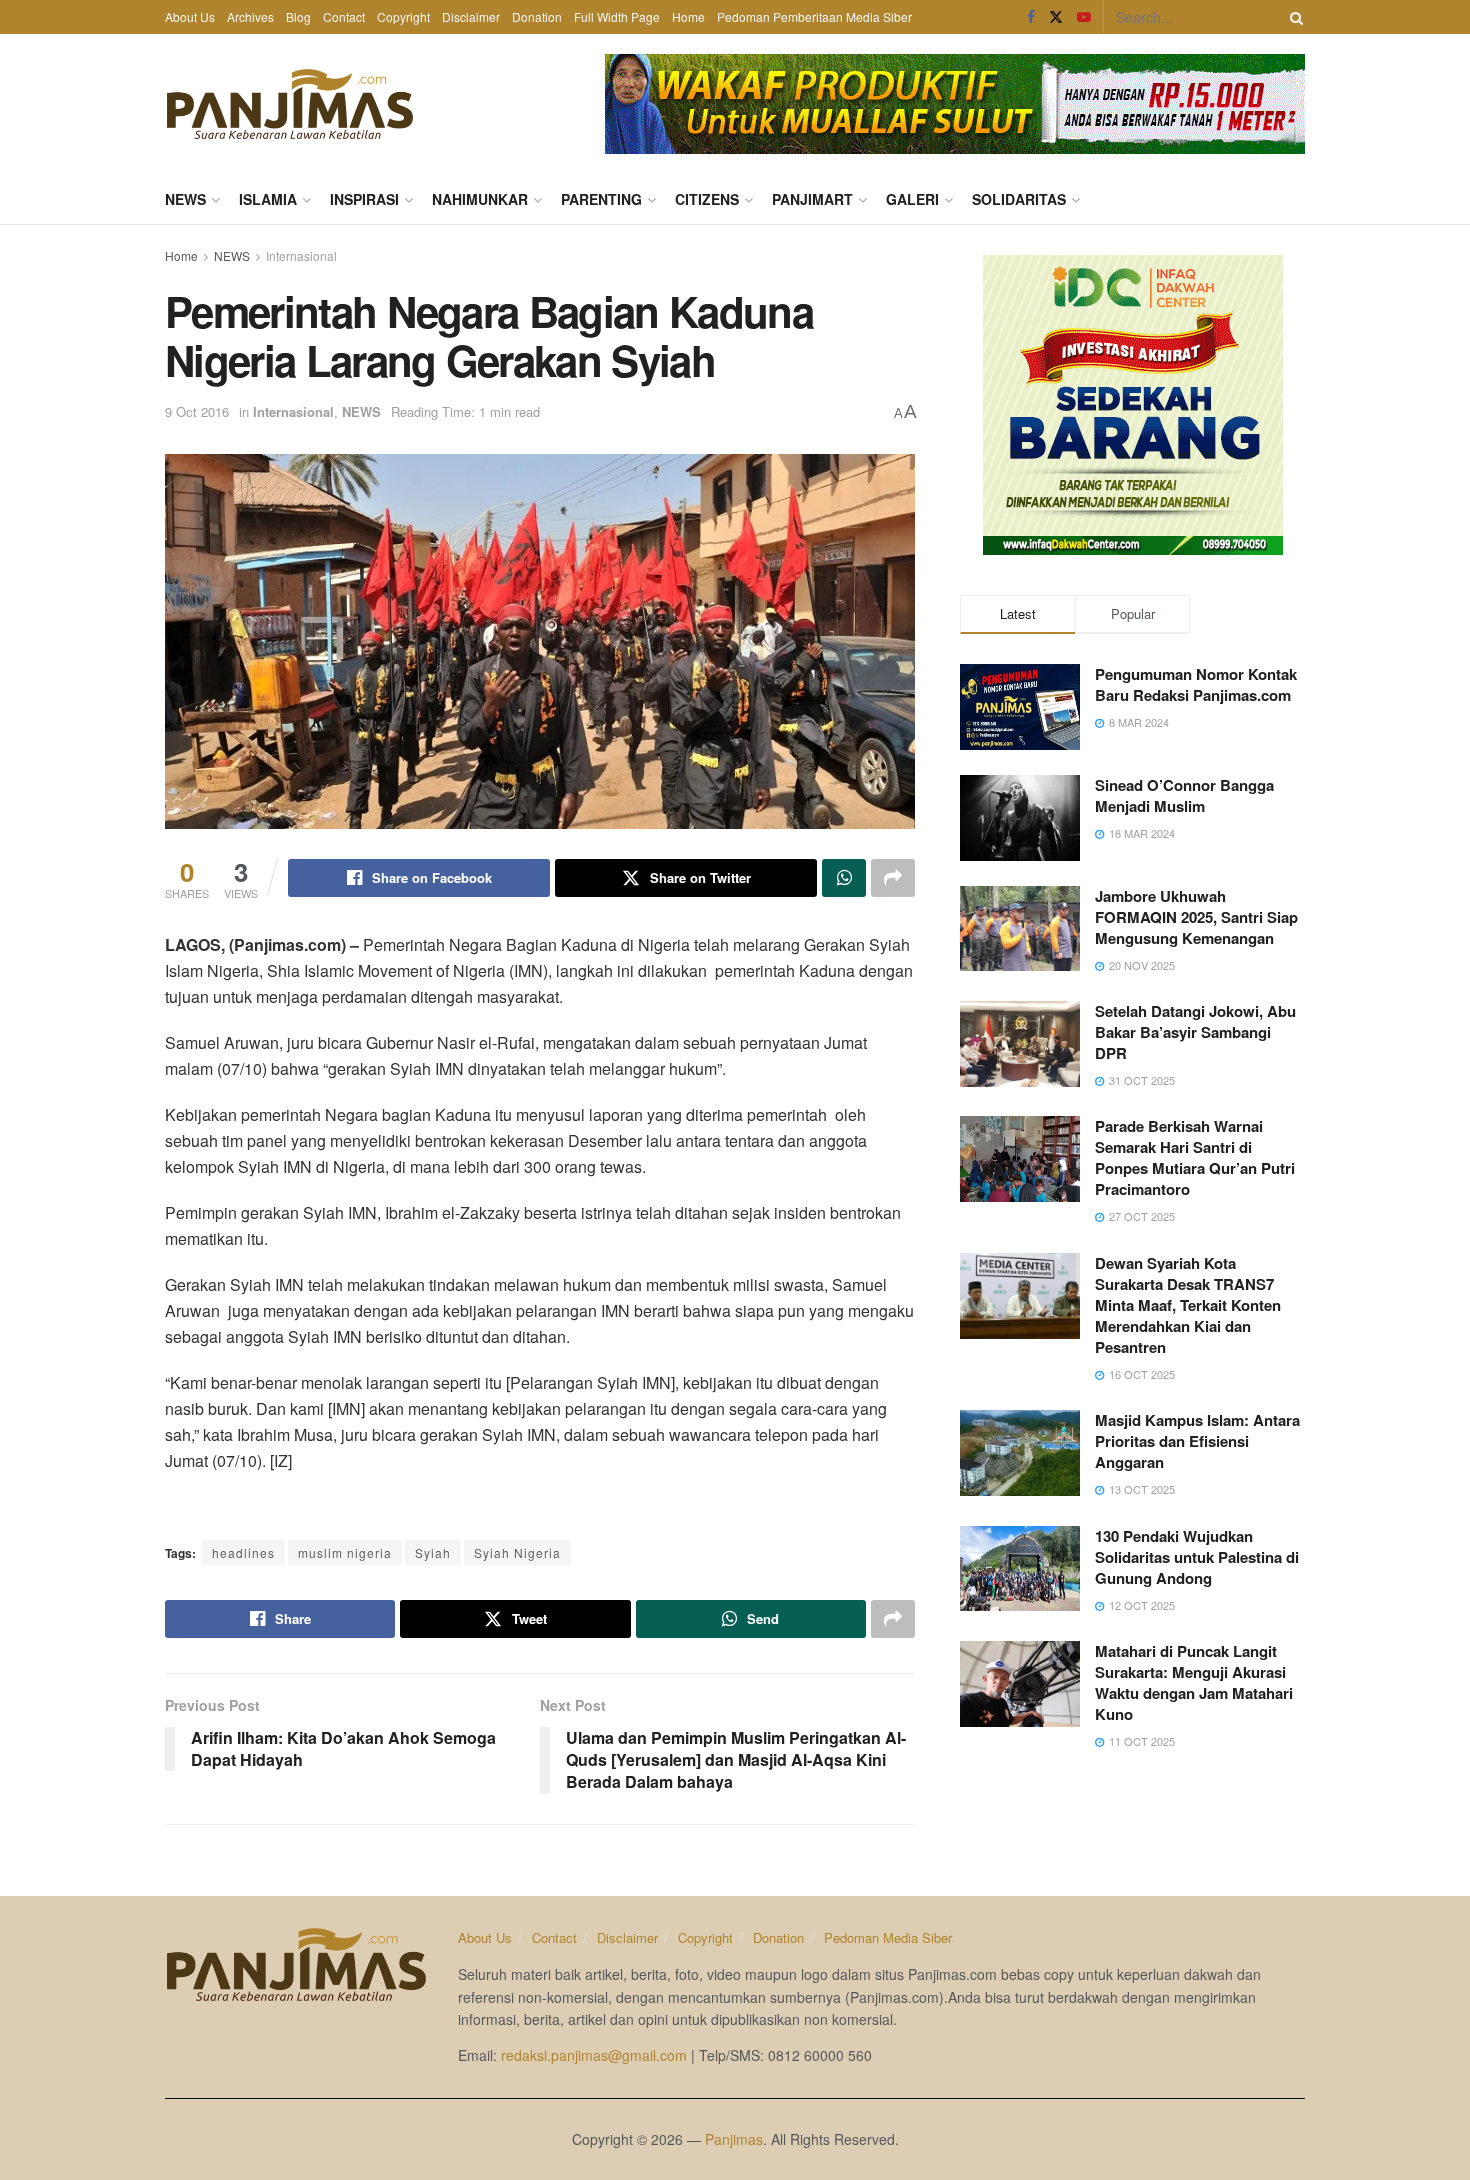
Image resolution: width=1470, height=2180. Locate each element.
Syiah (433, 1552)
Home (688, 16)
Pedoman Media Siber (888, 1937)
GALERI (912, 199)
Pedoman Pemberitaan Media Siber (814, 16)
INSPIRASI (364, 199)
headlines (243, 1552)
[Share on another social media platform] (893, 878)
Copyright (403, 16)
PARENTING (601, 199)
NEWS (185, 199)
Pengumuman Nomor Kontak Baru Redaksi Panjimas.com (1196, 684)
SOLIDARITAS (1019, 199)
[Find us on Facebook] (1031, 17)
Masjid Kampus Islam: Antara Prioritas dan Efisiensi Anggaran (1197, 1441)
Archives (250, 16)
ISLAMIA (268, 199)
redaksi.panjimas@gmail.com (594, 2055)
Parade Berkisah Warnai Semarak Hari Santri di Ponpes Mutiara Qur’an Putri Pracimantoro (1195, 1157)
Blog (298, 16)
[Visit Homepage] (290, 104)
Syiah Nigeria (517, 1552)
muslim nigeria (345, 1552)
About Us (190, 16)
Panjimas (734, 2139)
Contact (344, 16)
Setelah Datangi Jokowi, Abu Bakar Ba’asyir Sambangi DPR (1195, 1032)
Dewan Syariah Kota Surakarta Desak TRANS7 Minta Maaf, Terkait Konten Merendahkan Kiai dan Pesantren (1188, 1305)
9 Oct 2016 (197, 411)
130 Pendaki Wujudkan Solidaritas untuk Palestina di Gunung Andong (1197, 1557)
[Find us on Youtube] (1084, 17)
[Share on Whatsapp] (844, 878)
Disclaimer (471, 16)
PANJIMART (812, 199)
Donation (537, 16)
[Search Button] (1293, 17)
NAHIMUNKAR (480, 199)
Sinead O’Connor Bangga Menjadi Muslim (1184, 795)
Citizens (707, 199)
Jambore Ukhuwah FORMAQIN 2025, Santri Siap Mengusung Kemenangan (1196, 917)
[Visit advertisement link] (955, 104)
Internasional (301, 255)
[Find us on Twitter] (1056, 17)
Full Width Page (617, 16)
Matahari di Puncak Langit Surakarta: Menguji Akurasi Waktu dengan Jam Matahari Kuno (1194, 1682)
